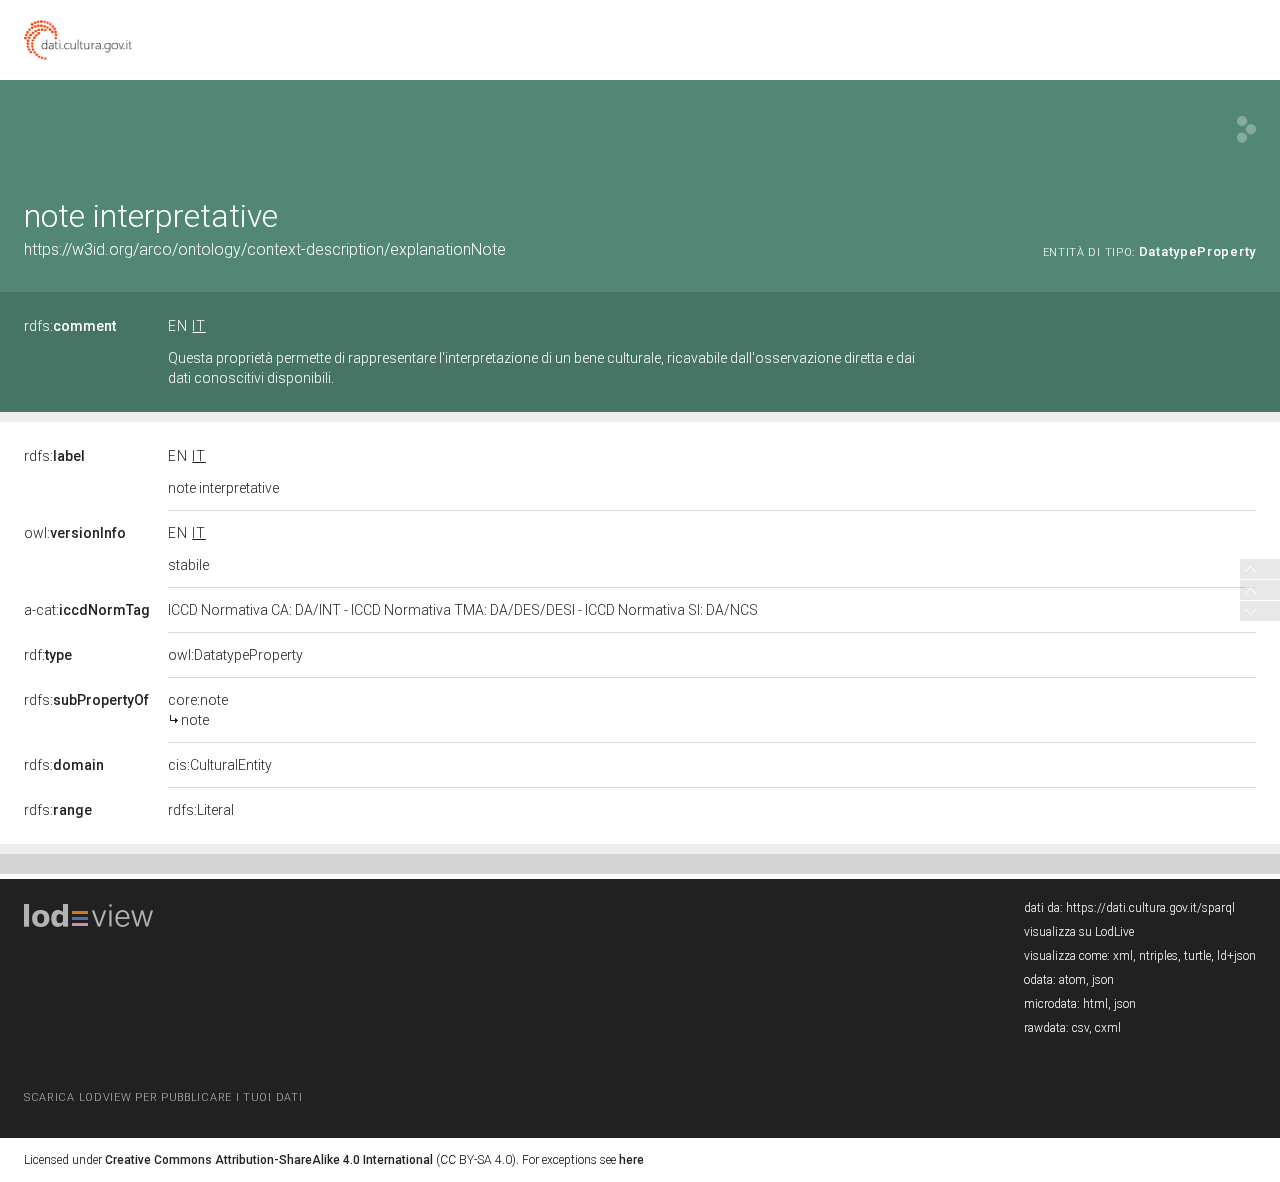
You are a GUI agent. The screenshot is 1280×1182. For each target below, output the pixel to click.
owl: (75, 533)
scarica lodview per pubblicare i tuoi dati (163, 1097)
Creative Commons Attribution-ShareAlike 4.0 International (269, 1160)
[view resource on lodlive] (1246, 129)
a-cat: (87, 610)
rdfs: (70, 326)
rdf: (48, 655)
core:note (198, 710)
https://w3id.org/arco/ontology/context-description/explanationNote (265, 249)
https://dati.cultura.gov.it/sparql (1150, 908)
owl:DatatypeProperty (235, 655)
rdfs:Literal (201, 810)
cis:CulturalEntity (220, 765)
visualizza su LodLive (1079, 932)
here (631, 1160)
